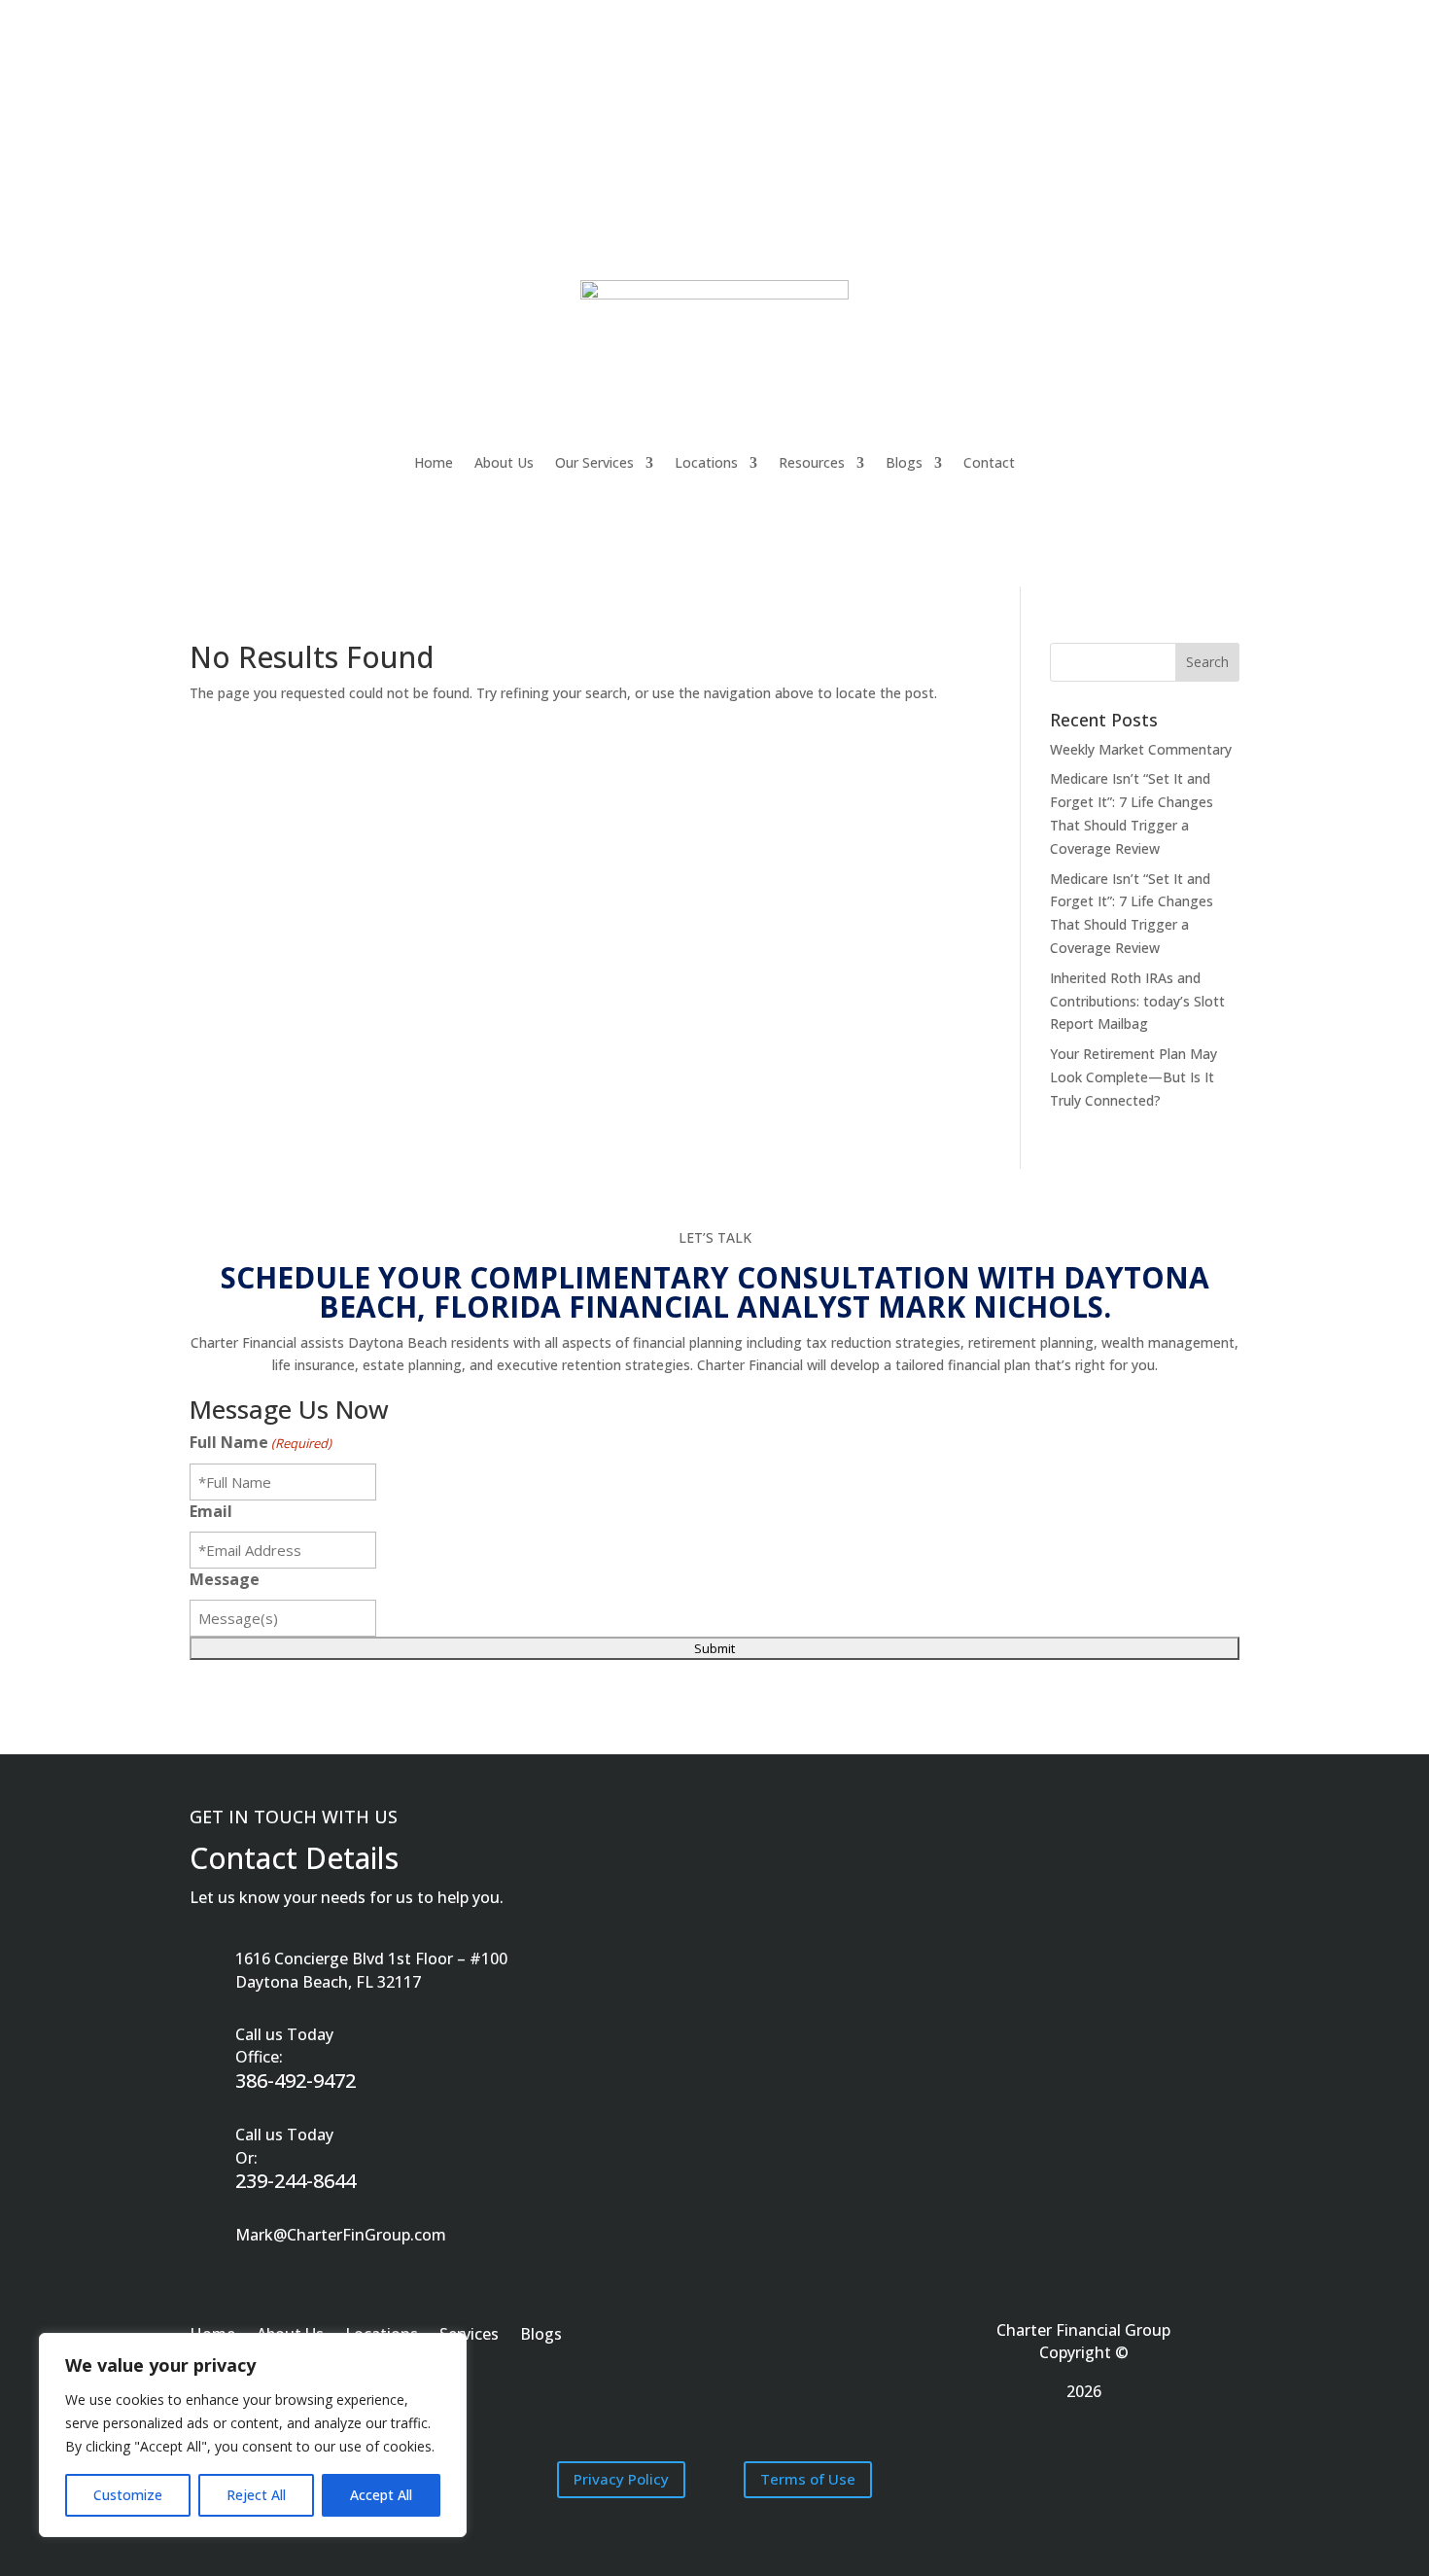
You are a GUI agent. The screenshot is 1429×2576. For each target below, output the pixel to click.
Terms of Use (808, 2479)
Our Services (594, 462)
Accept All (381, 2495)
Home (434, 462)
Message (225, 1579)
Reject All (256, 2495)
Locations (706, 462)
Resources (812, 462)
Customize (128, 2495)
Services (469, 2336)
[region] (253, 2435)
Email (211, 1511)
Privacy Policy (621, 2479)
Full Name (261, 1442)
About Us (504, 462)
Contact (989, 462)
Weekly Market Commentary (1141, 749)
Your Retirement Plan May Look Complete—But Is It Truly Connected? (1133, 1077)
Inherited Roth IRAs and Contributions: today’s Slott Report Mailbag (1137, 1001)
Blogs (904, 462)
